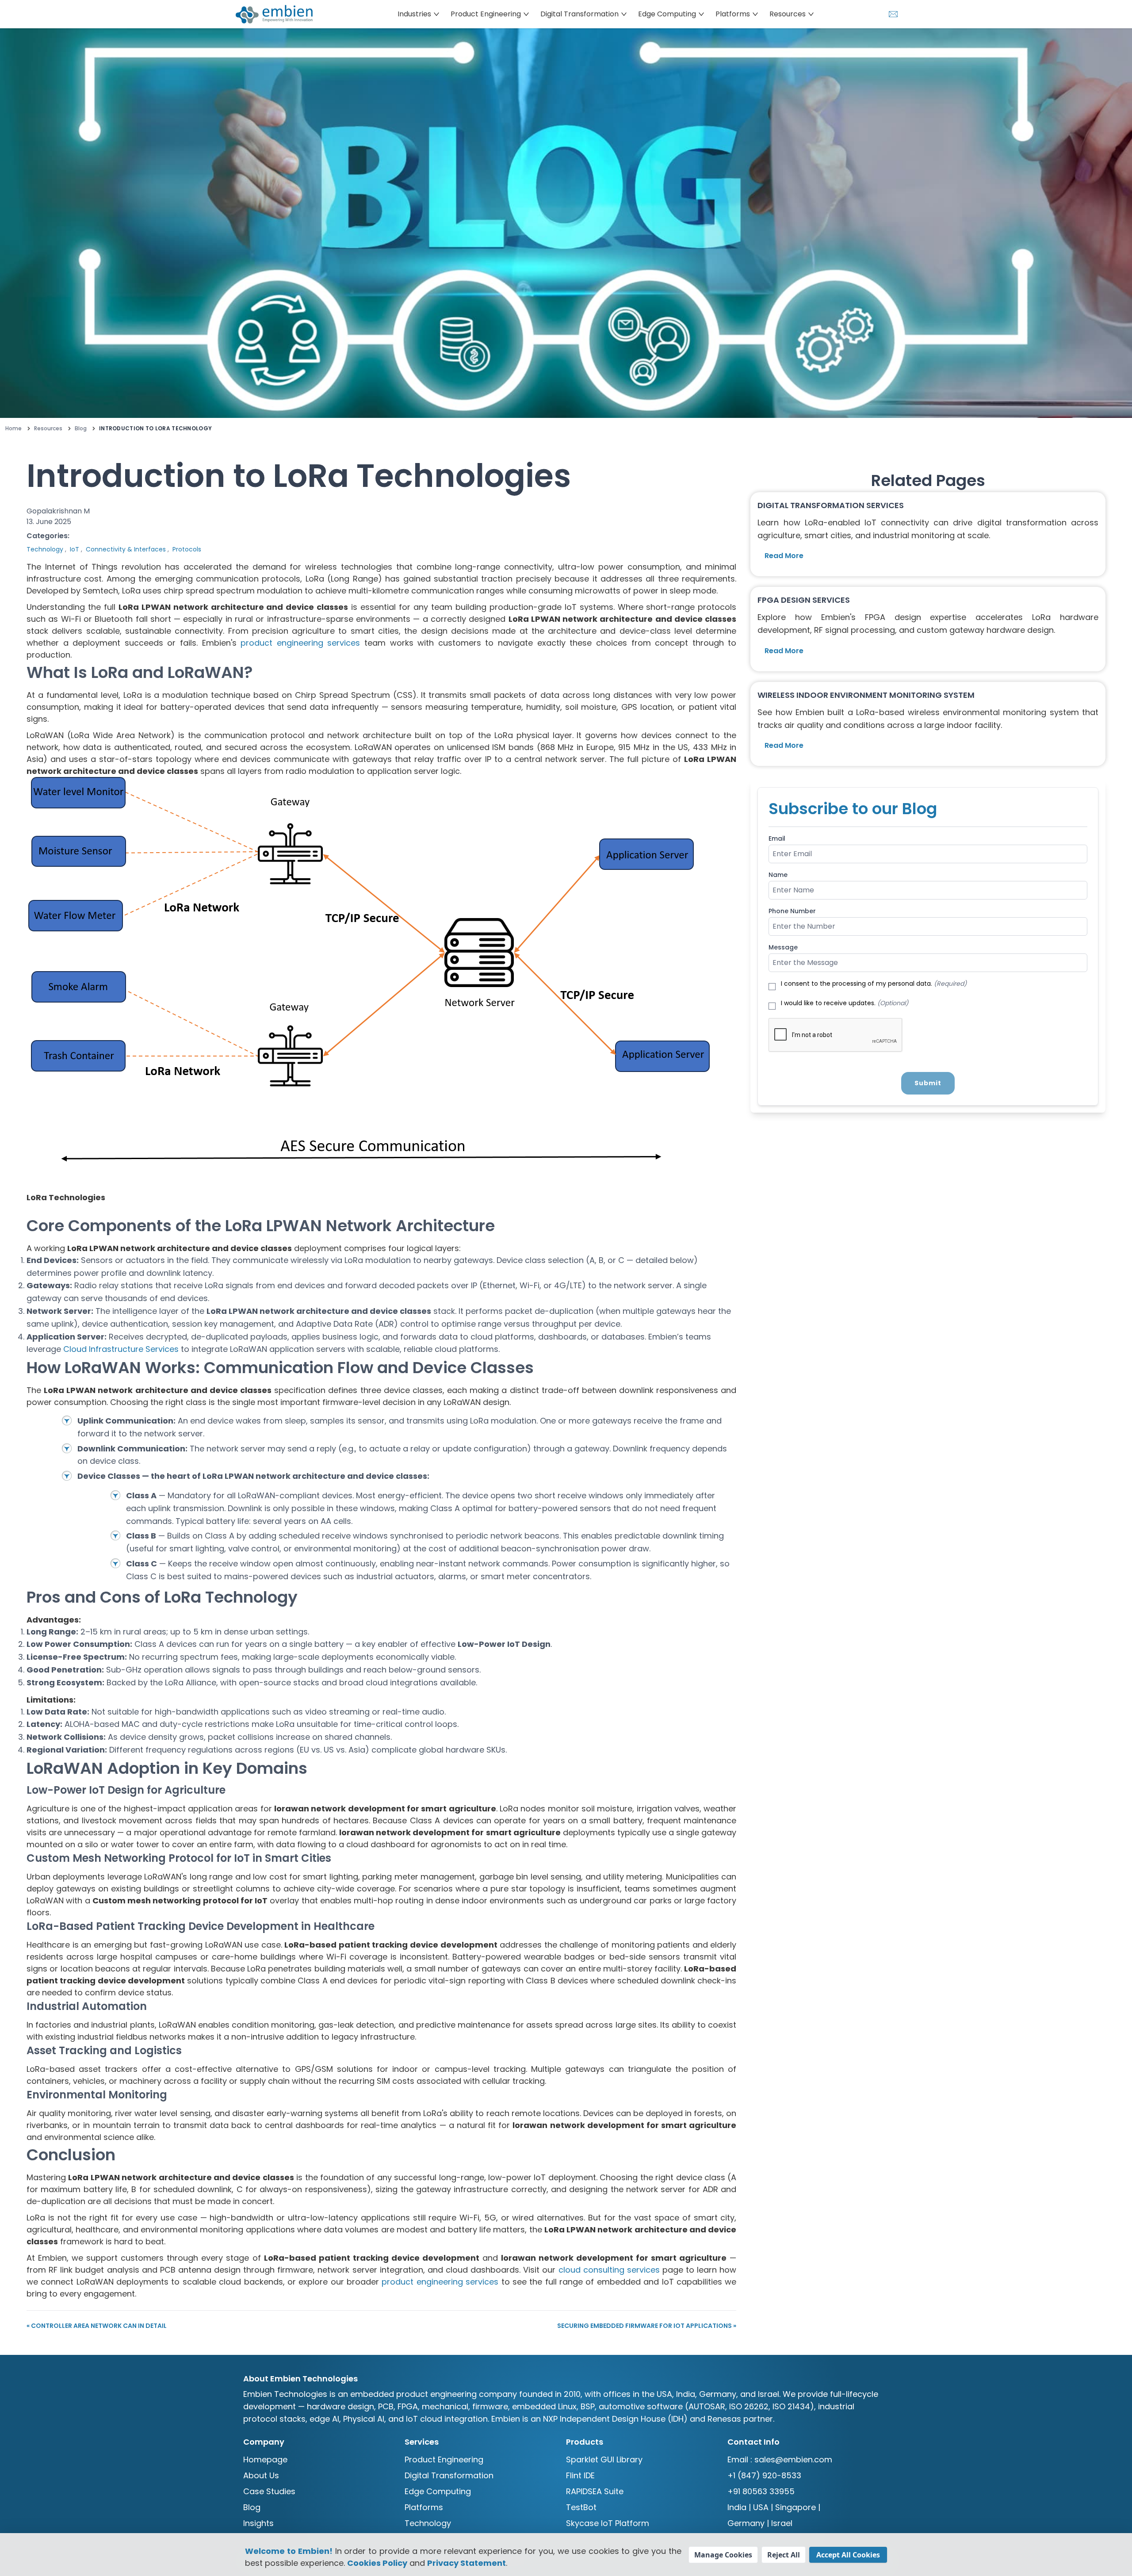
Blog (81, 429)
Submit (928, 1083)
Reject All (784, 2555)
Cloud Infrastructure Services (121, 1349)
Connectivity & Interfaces (126, 549)
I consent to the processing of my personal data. (874, 984)
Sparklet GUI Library (604, 2459)
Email (777, 838)
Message (783, 947)
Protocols (187, 549)
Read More (784, 556)
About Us (261, 2475)
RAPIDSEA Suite (595, 2491)
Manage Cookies (723, 2555)
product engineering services (300, 643)
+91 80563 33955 (761, 2491)
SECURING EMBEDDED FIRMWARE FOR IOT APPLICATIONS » (647, 2326)
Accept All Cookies (848, 2555)
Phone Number (792, 911)
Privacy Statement (467, 2563)
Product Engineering (444, 2459)
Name (778, 875)
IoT (75, 549)
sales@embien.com (793, 2459)
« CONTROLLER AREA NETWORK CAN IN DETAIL (97, 2326)
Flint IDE (580, 2475)
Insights (258, 2523)
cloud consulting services (609, 2270)
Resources (48, 429)
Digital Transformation (449, 2475)
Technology (45, 549)
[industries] (279, 14)
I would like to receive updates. (845, 1003)
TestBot (581, 2507)
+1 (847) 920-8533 (764, 2475)
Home (13, 429)
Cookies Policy (377, 2563)
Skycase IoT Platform (608, 2523)
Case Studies (269, 2491)
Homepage (265, 2459)
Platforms (424, 2507)
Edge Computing (438, 2491)
